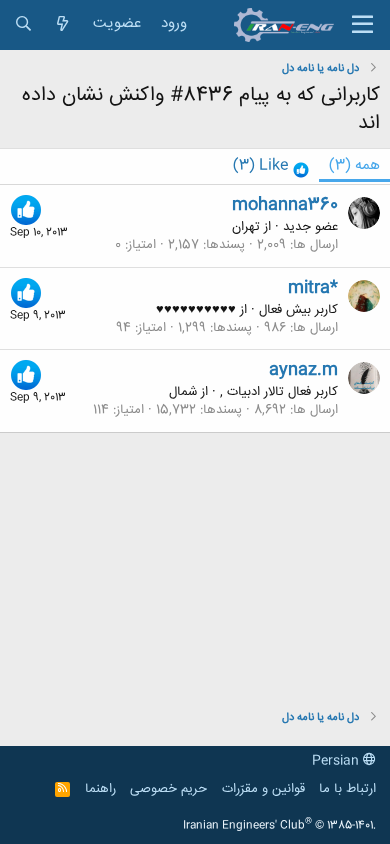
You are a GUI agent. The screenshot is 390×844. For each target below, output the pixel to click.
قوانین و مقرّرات (263, 789)
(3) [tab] (354, 165)
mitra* (313, 288)
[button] (362, 25)
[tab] (271, 166)
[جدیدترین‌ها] (62, 24)
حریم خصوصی (168, 789)
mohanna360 (285, 205)
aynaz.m (303, 370)
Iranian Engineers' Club (279, 826)
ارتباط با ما (347, 789)
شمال (183, 392)
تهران (246, 227)
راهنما (100, 789)
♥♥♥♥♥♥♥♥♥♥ (196, 310)
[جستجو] (23, 24)
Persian (337, 761)
